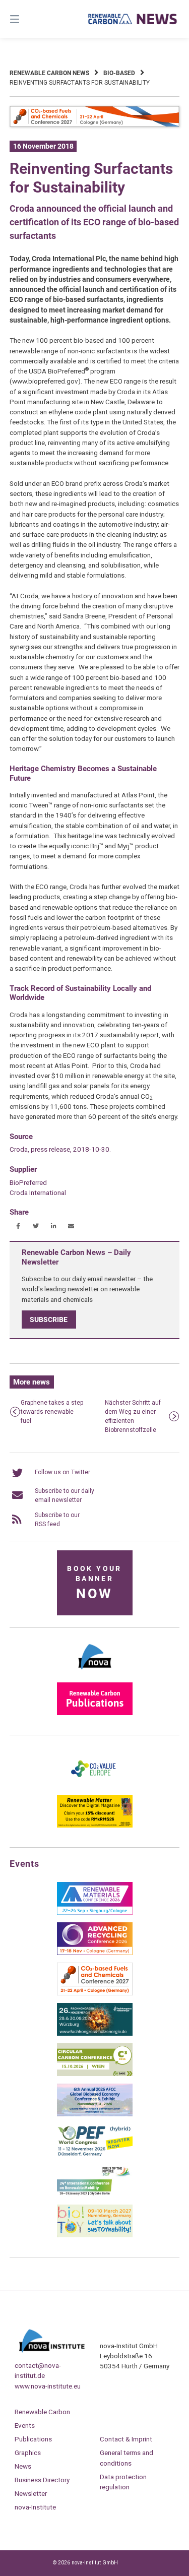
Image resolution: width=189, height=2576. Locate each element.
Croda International (38, 1192)
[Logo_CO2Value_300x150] (95, 1785)
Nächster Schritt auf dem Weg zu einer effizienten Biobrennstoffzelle (133, 1416)
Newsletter (31, 2493)
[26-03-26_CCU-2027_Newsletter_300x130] (95, 1993)
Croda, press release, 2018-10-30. (60, 1149)
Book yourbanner (94, 1583)
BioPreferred (28, 1182)
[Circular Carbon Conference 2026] (95, 2074)
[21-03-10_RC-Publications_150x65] (95, 1713)
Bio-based (119, 73)
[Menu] (27, 19)
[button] (18, 1226)
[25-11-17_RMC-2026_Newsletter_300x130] (95, 1913)
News (23, 2466)
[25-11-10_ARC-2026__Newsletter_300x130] (95, 1953)
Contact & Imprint (126, 2439)
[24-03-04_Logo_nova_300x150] (95, 1673)
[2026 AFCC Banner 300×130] (95, 2114)
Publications (33, 2439)
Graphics (28, 2453)
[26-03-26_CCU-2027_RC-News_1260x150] (95, 125)
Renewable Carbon (42, 2412)
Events (25, 2425)
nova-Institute (35, 2507)
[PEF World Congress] (95, 2155)
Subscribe (49, 1320)
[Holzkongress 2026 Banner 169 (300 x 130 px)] (95, 2034)
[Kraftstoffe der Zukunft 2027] (95, 2195)
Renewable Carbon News (49, 73)
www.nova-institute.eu (48, 2386)
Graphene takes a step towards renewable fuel (52, 1412)
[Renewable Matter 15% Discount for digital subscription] (95, 1826)
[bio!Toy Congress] (95, 2235)
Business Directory (42, 2480)
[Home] (133, 19)
